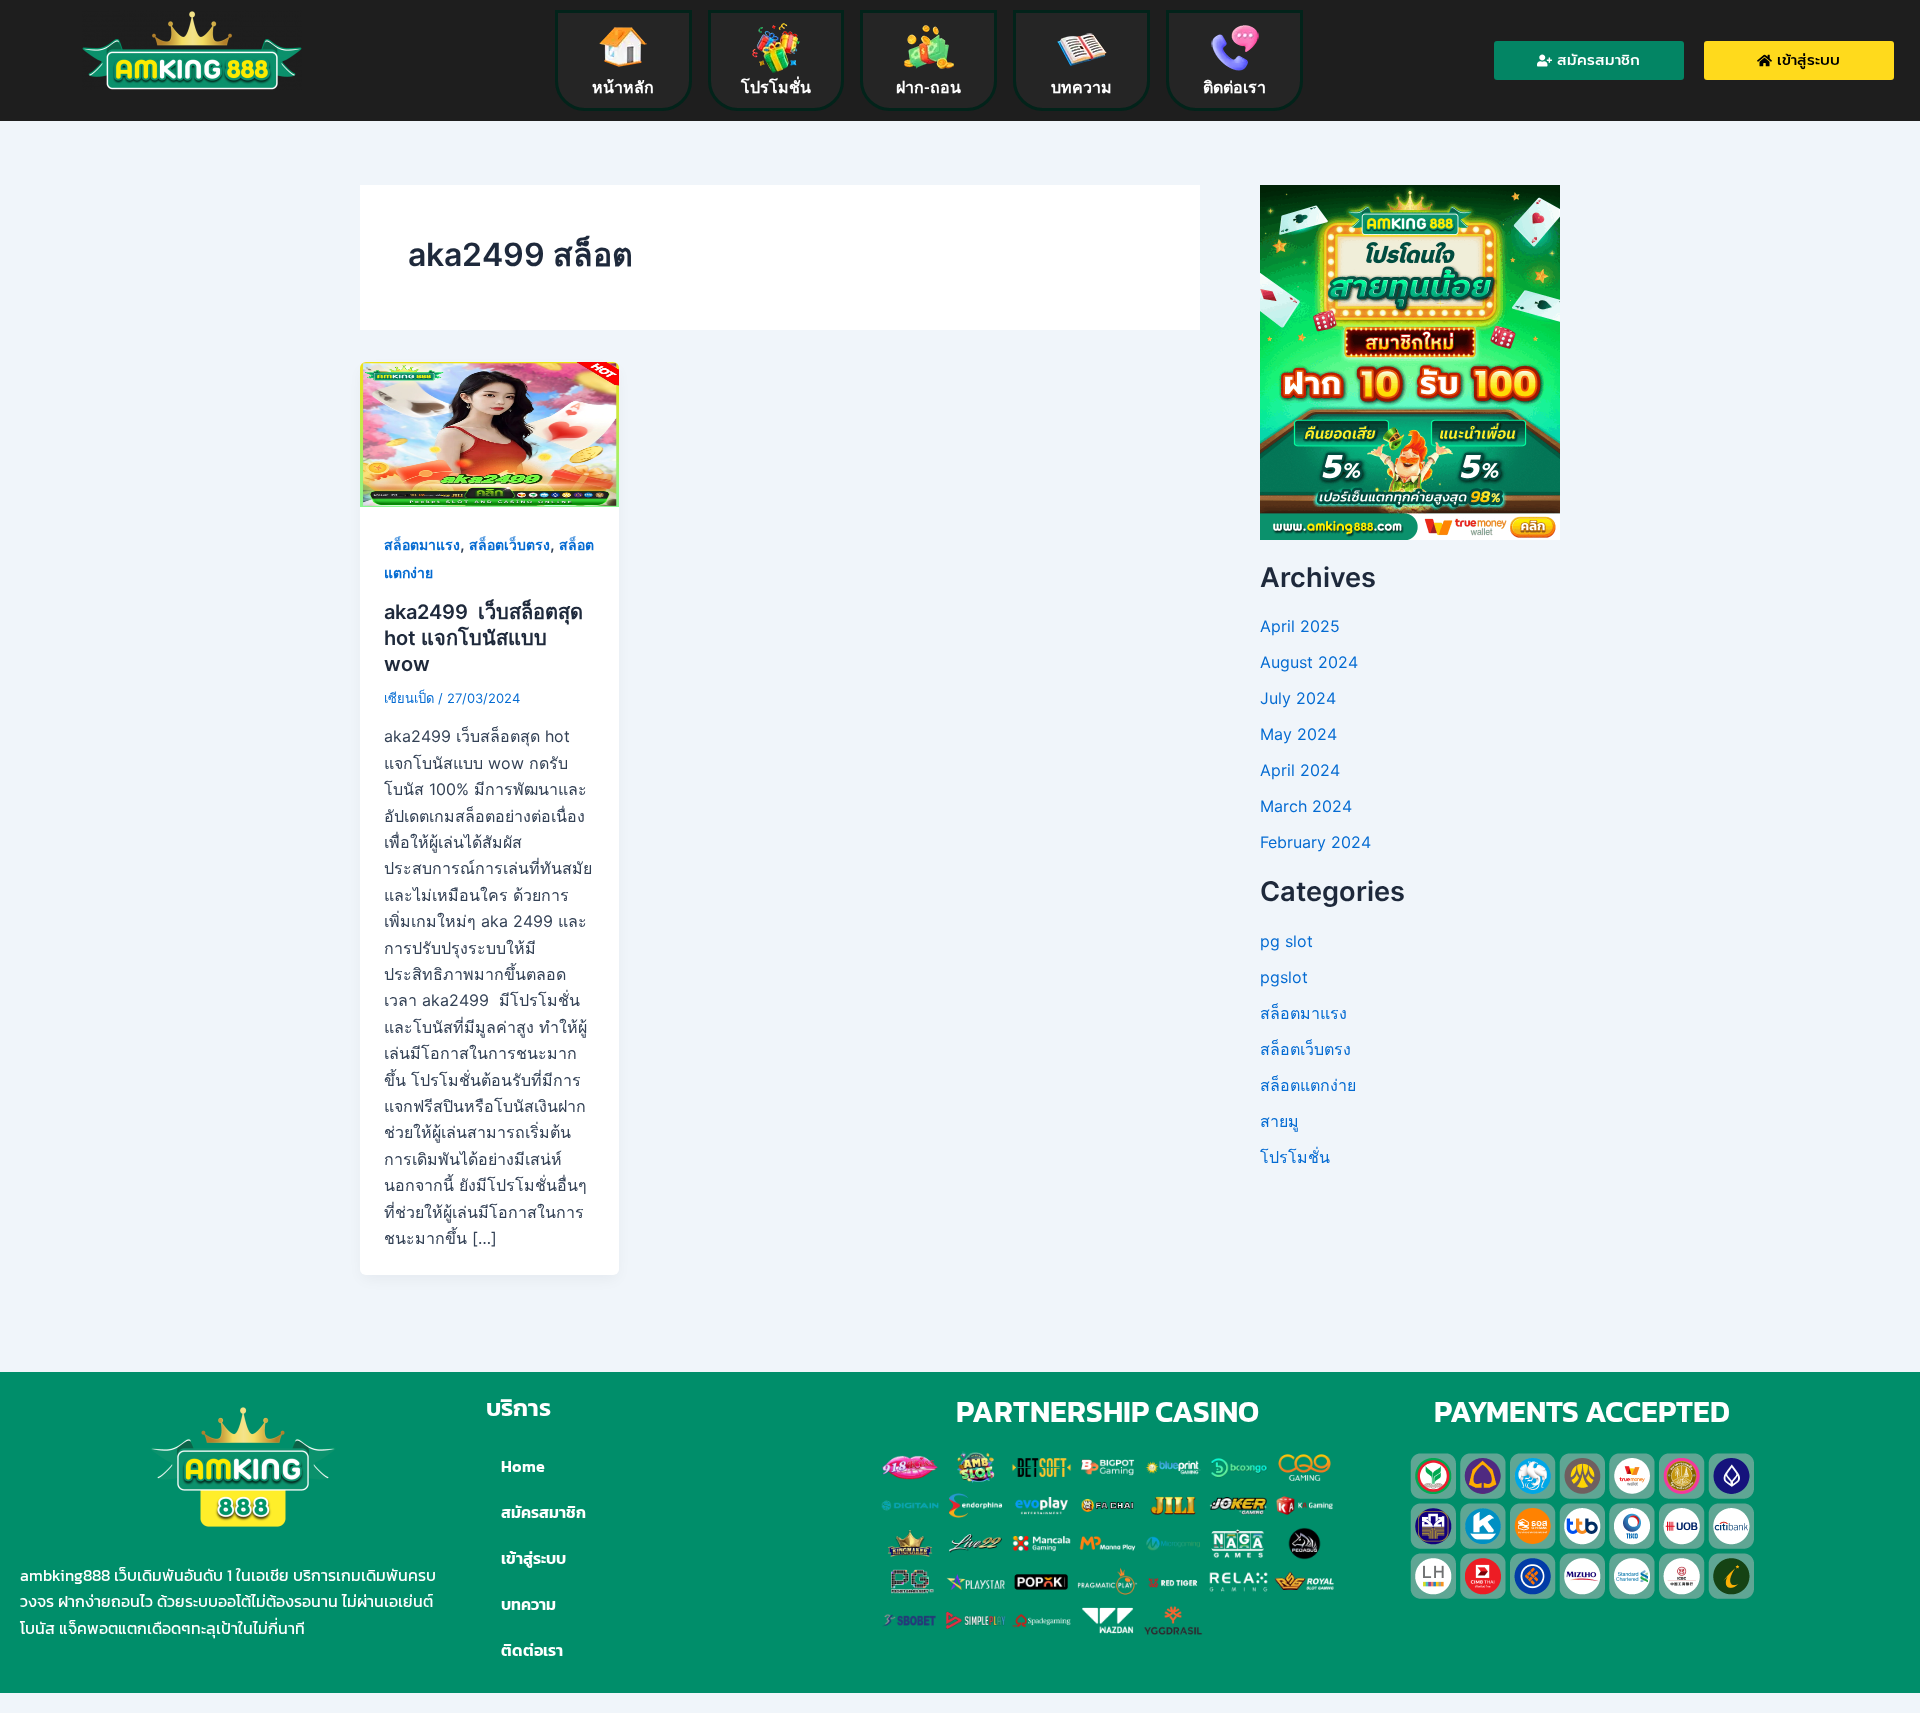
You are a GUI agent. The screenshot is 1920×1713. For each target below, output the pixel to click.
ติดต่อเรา (1234, 87)
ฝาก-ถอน (928, 87)
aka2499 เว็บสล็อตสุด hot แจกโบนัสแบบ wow (483, 638)
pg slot (1286, 941)
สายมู (1279, 1121)
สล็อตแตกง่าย (1308, 1085)
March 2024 (1306, 806)
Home (523, 1466)
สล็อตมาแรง (422, 544)
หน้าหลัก (623, 87)
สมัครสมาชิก (543, 1512)
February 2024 (1315, 842)
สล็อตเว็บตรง (509, 544)
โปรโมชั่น (776, 87)
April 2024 (1300, 770)
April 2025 (1300, 626)
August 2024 (1309, 662)
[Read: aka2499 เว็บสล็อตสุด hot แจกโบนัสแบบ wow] (489, 433)
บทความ (1081, 87)
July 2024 (1298, 698)
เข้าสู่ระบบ (533, 1558)
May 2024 (1298, 734)
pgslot (1284, 977)
